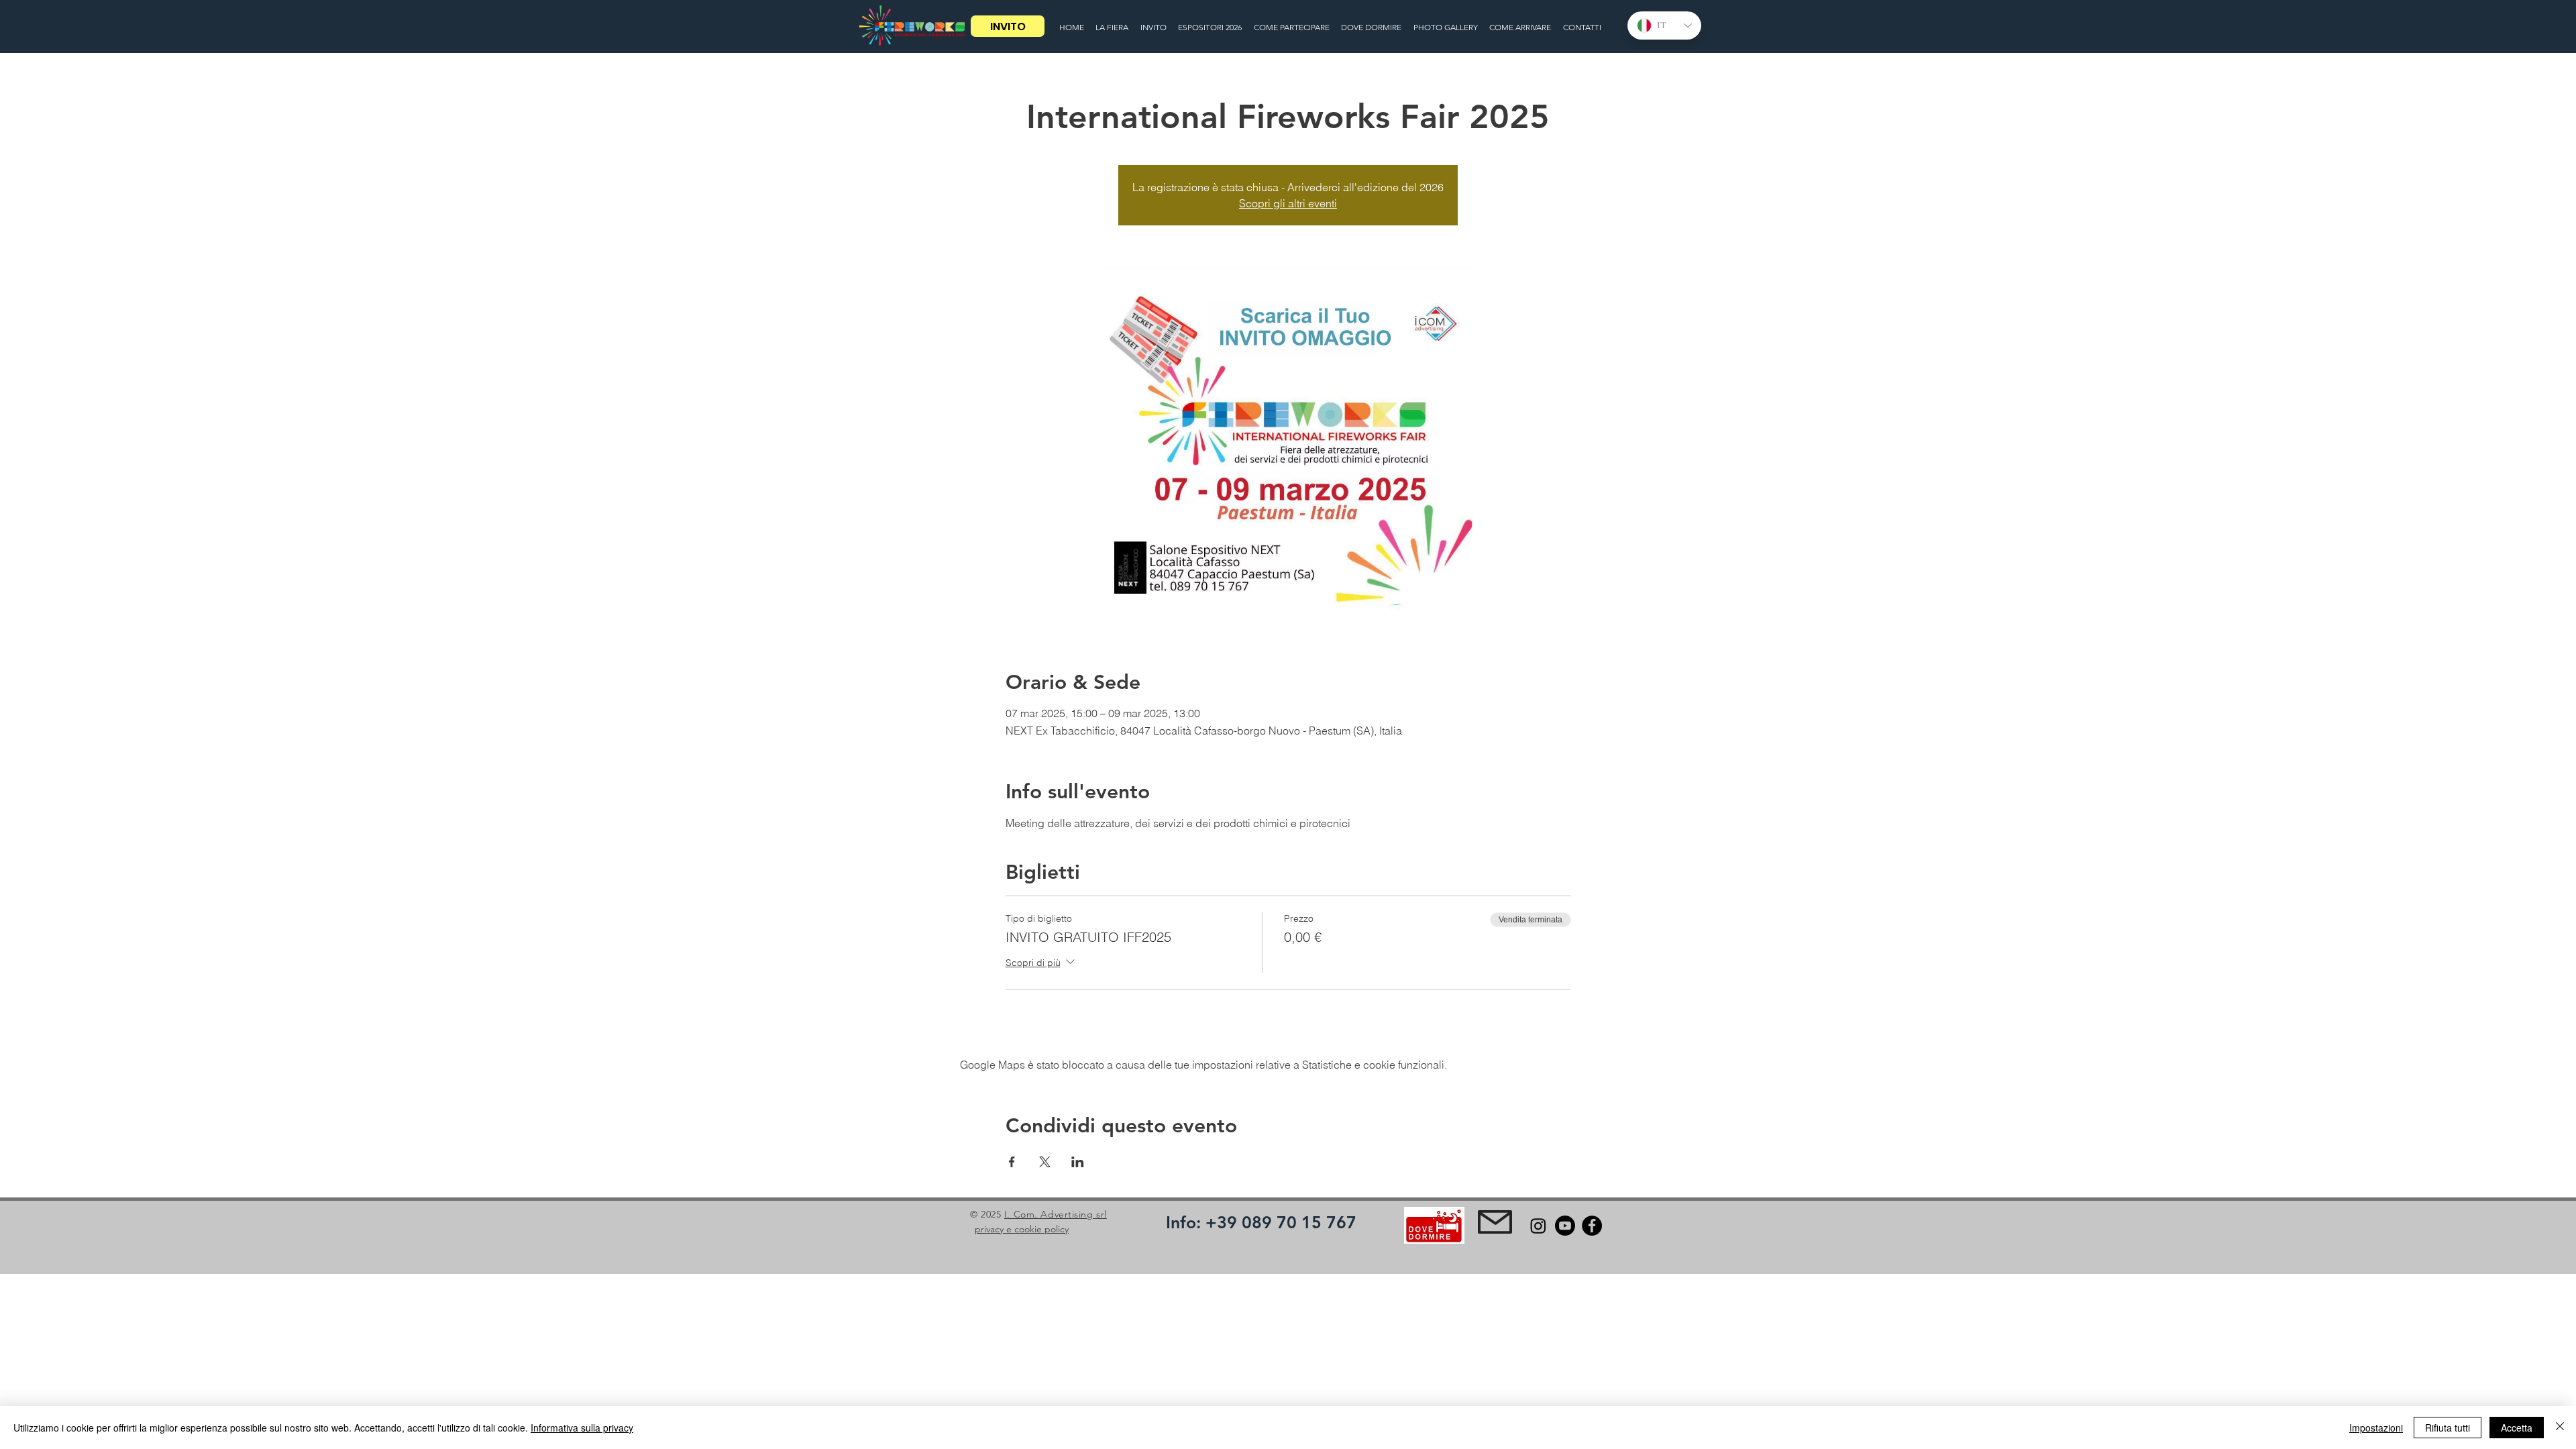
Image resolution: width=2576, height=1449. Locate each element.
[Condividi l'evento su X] (1045, 1162)
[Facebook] (1592, 1226)
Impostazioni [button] (2376, 1428)
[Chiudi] (2560, 1428)
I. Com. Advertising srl (1056, 1214)
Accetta (2517, 1428)
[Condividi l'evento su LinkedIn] (1078, 1162)
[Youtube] (1565, 1226)
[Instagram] (1538, 1226)
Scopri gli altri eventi (1288, 203)
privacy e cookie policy (1022, 1229)
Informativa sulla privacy (582, 1428)
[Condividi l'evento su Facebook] (1012, 1162)
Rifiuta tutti (2448, 1428)
